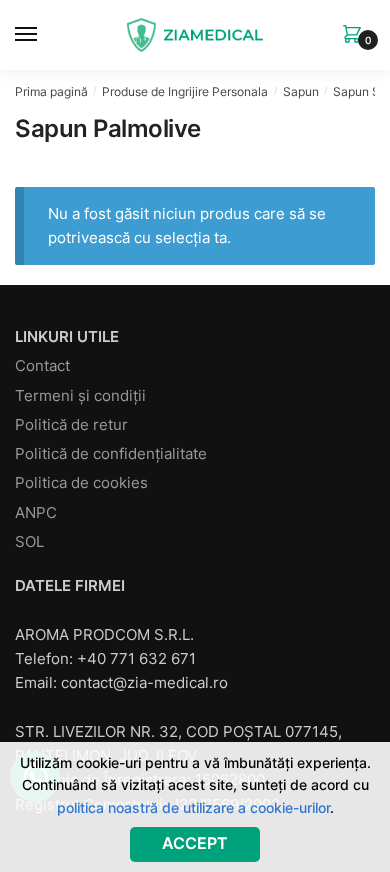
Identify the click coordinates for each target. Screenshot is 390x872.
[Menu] (45, 35)
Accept (195, 843)
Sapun (301, 91)
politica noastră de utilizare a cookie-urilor (193, 807)
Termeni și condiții (80, 395)
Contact (42, 365)
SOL (29, 541)
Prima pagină (51, 91)
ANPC (36, 512)
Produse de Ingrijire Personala (185, 91)
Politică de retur (71, 424)
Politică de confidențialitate (111, 453)
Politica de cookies (81, 482)
